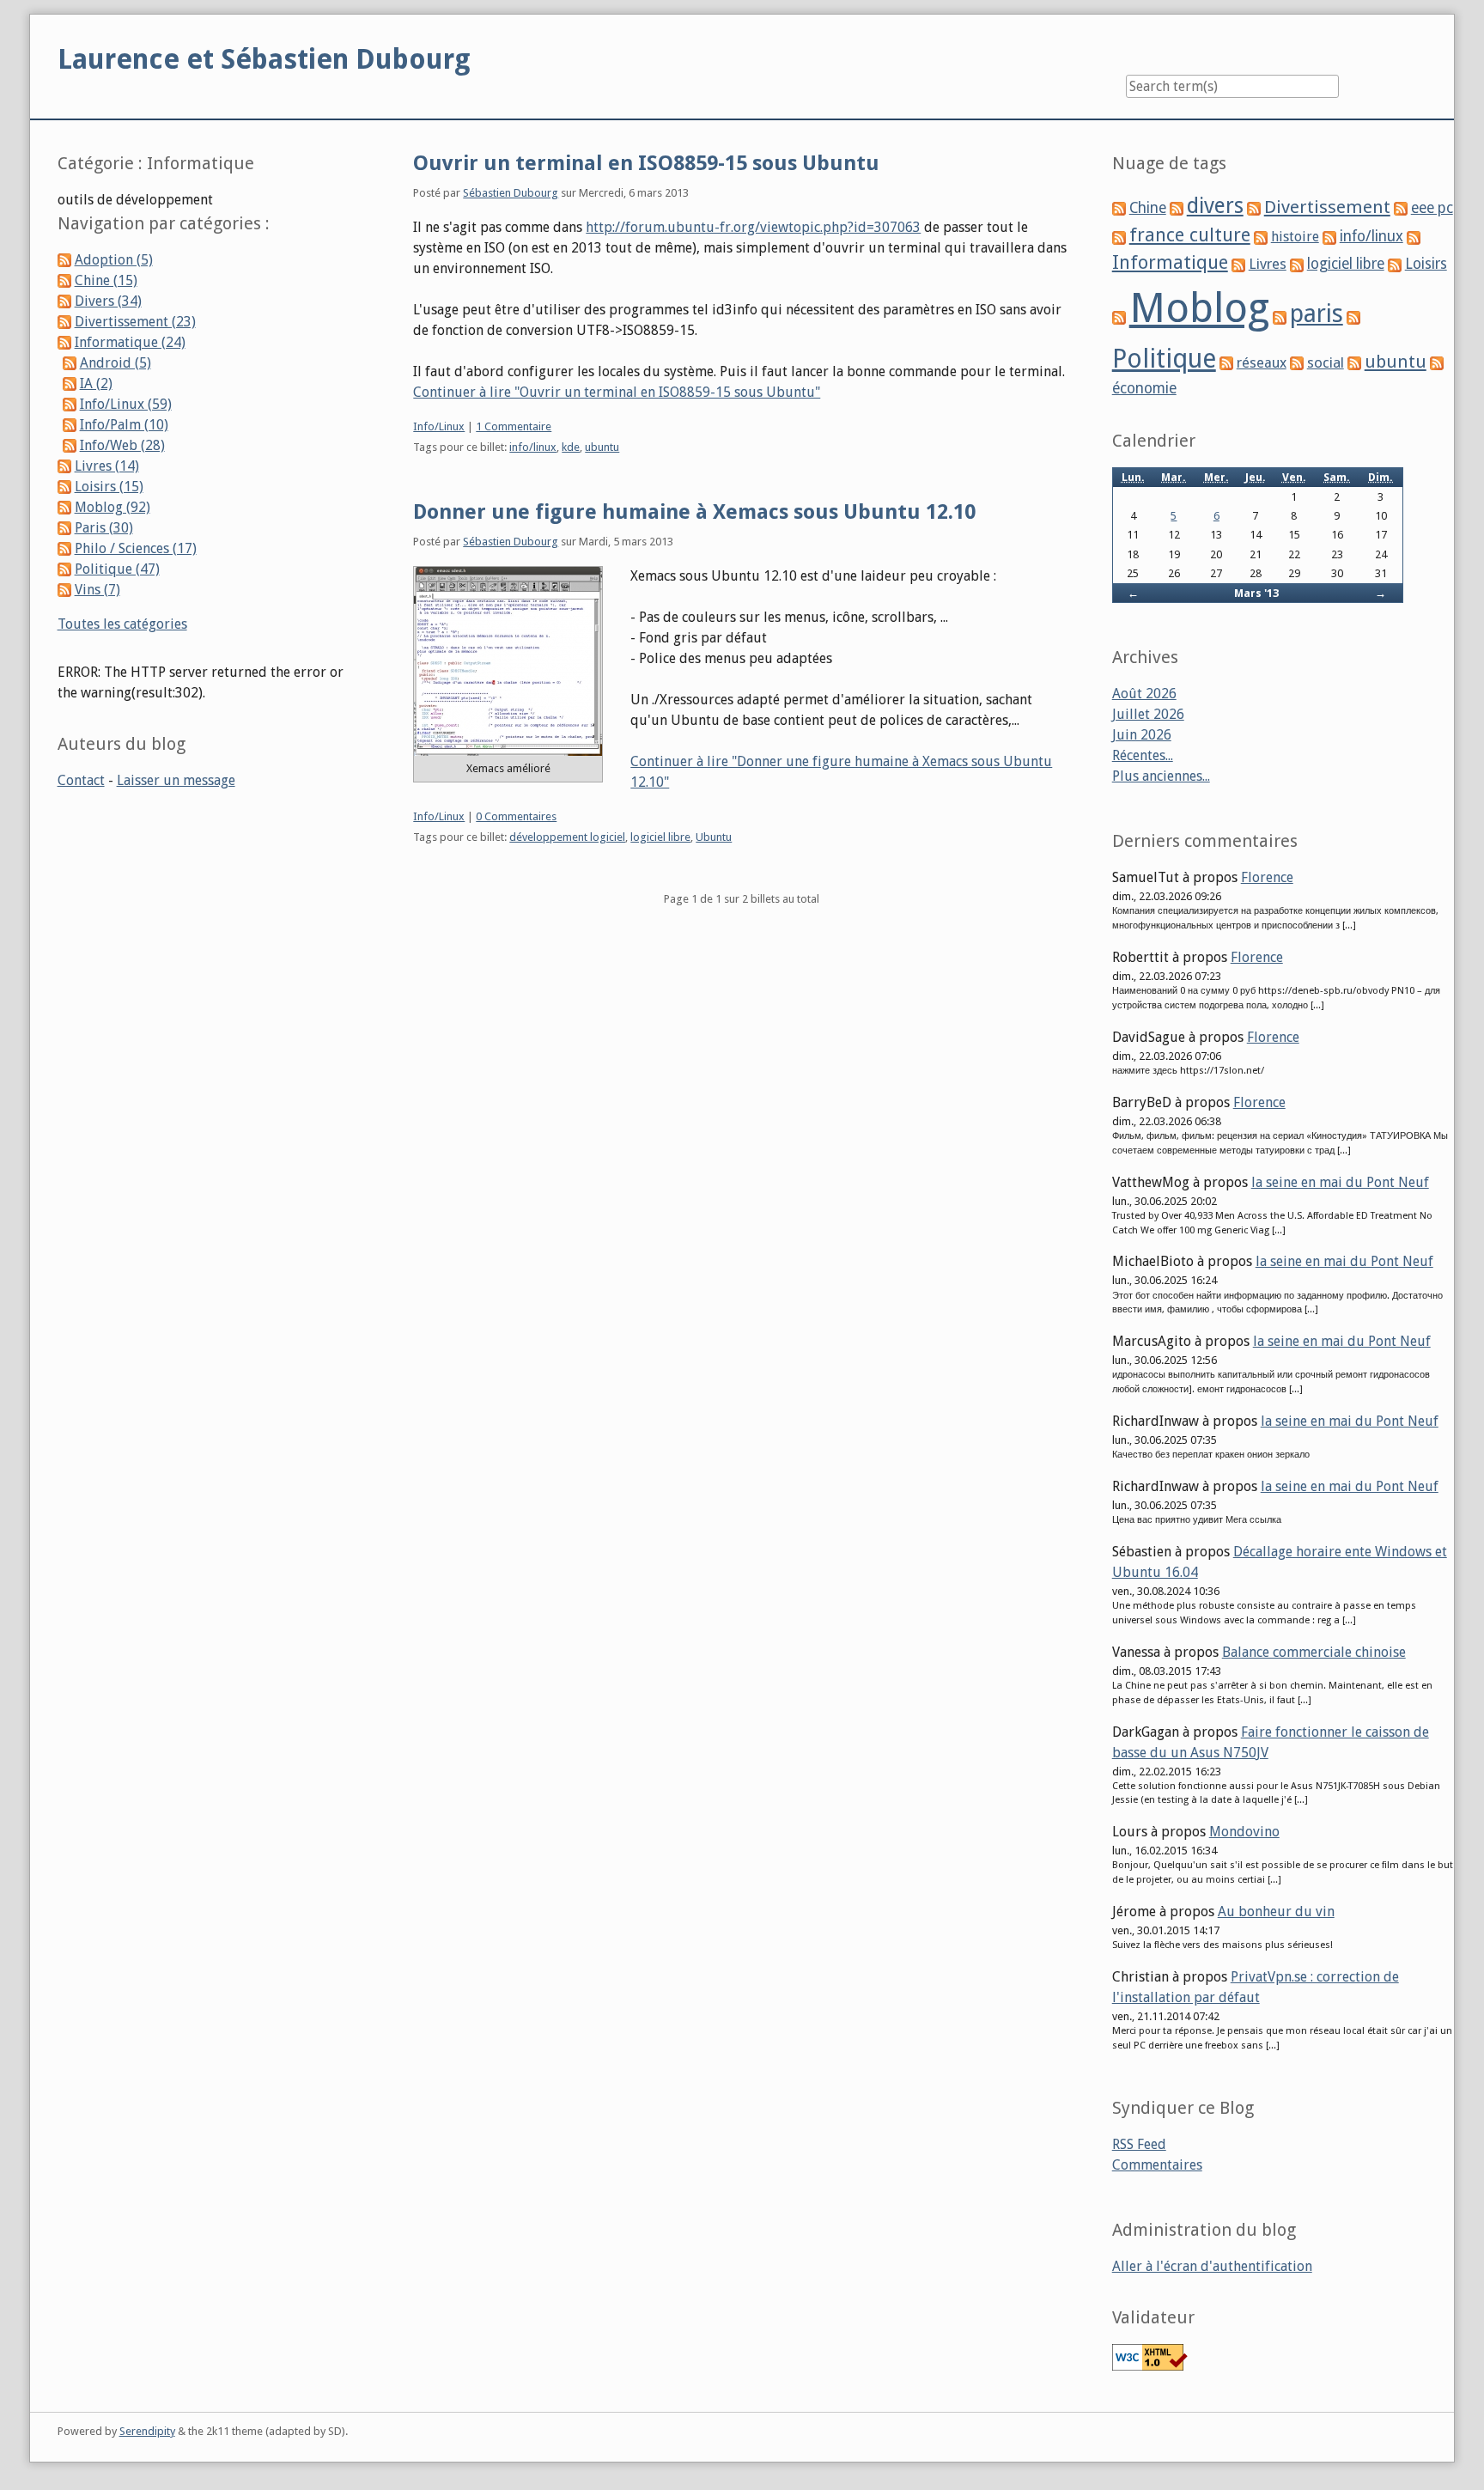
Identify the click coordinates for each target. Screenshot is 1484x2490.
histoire (1295, 237)
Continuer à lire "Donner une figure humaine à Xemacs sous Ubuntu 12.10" (841, 772)
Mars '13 (1256, 593)
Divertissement (1327, 207)
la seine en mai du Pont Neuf (1340, 1182)
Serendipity (147, 2431)
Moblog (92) (113, 507)
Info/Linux (439, 426)
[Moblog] (1119, 317)
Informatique (1170, 262)
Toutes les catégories (122, 624)
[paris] (1280, 317)
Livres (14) (107, 466)
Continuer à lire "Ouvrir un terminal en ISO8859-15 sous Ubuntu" (617, 392)
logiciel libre (660, 837)
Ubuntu (714, 837)
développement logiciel (567, 837)
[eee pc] (1401, 208)
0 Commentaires (516, 816)
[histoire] (1261, 237)
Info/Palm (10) (124, 425)
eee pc (1432, 208)
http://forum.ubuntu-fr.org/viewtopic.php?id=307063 (753, 227)
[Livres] (1238, 264)
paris (1317, 314)
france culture (1190, 235)
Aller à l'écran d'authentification (1212, 2266)
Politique (1164, 359)
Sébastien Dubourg (511, 193)
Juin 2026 (1142, 735)
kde (571, 447)
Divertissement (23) (135, 322)
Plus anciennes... (1161, 776)
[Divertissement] (1254, 208)
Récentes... (1143, 755)
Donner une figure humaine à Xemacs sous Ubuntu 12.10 (694, 512)
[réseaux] (1226, 363)
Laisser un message (176, 780)
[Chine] (1119, 208)
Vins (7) (97, 590)
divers (1215, 206)
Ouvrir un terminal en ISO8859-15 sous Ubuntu (646, 163)
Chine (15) (106, 280)
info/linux (533, 447)
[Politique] (1353, 317)
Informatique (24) (130, 342)
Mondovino (1244, 1832)
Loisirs (1426, 264)
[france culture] (1119, 237)
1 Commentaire (514, 426)
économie (1144, 388)
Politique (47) (117, 569)
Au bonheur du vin (1276, 1912)
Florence (1267, 877)
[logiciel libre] (1297, 264)
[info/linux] (1329, 237)
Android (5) (116, 363)
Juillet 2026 (1148, 714)
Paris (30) (104, 528)
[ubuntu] (1354, 363)
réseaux (1262, 363)
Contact (81, 780)
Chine (1148, 208)
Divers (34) (108, 301)
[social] (1297, 363)
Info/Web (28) (122, 445)
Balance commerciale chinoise (1314, 1652)
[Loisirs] (1395, 264)
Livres (1268, 264)
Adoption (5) (114, 260)
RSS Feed (1139, 2144)
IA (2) (96, 384)
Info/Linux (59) (126, 404)
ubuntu (602, 447)
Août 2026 (1144, 694)
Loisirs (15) (109, 487)
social (1326, 362)
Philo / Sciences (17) (136, 548)
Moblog (1199, 308)
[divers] (1177, 208)
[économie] (1437, 363)
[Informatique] (1414, 237)
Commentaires (1157, 2165)
